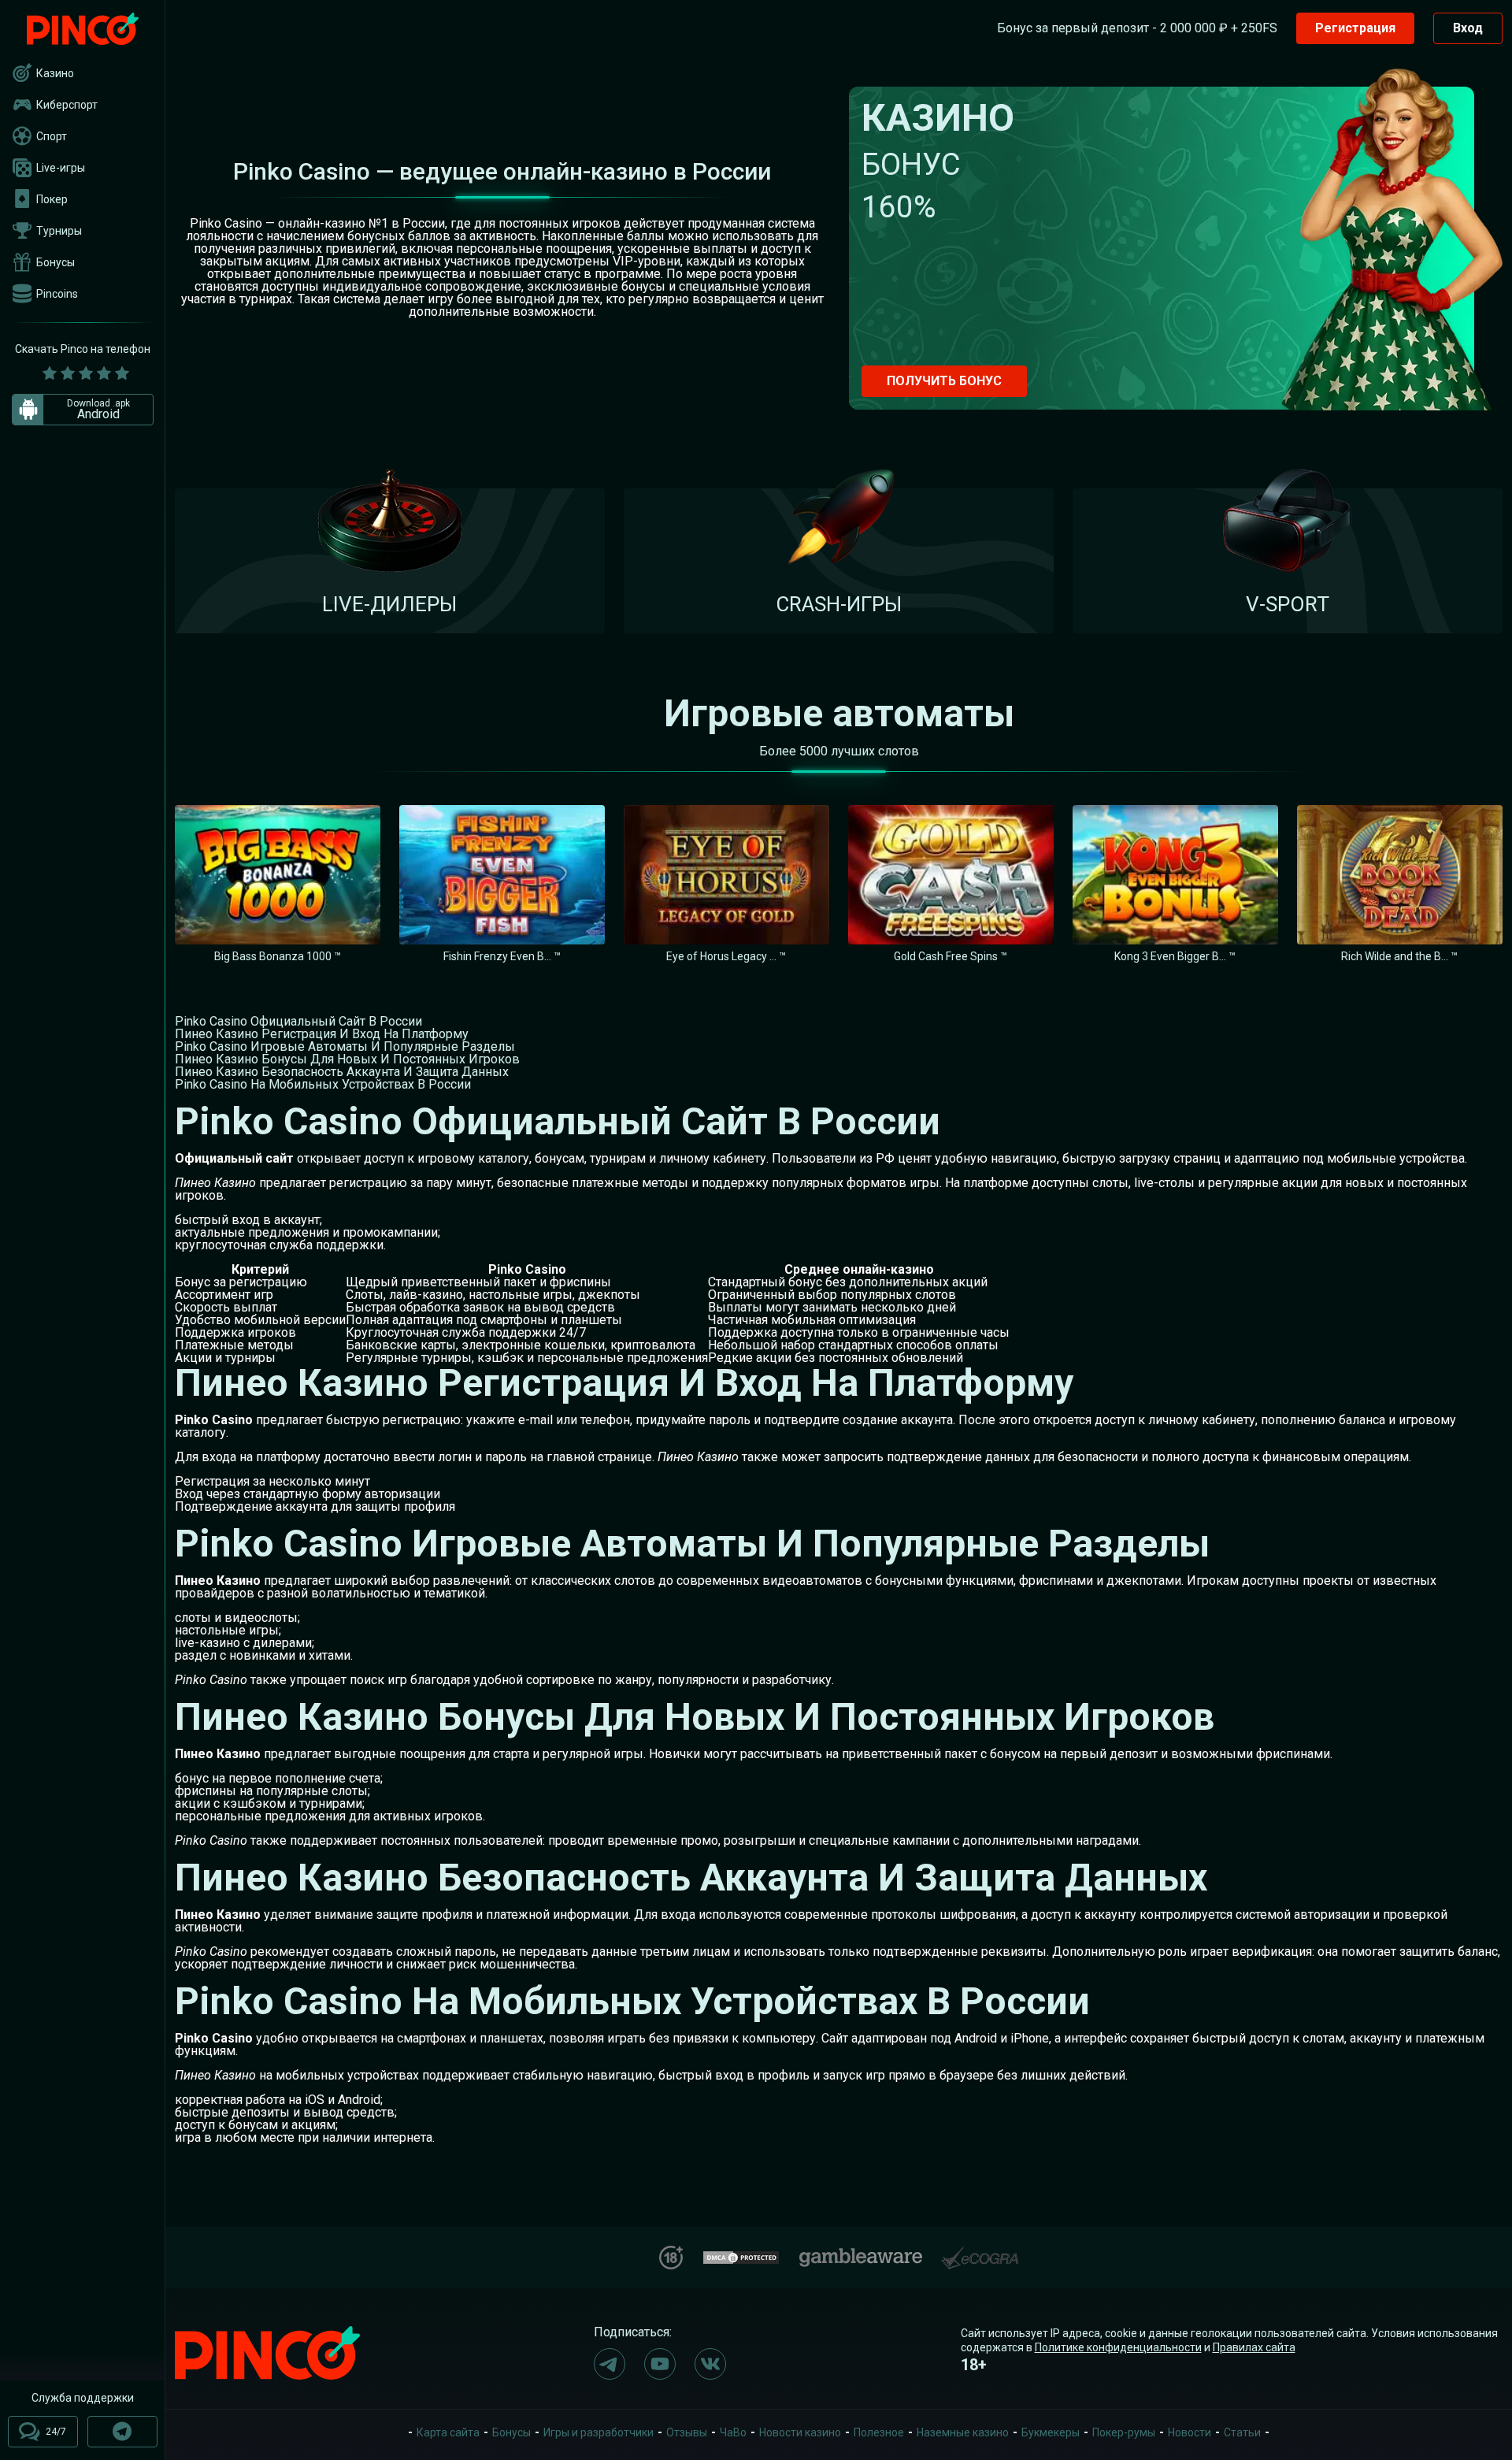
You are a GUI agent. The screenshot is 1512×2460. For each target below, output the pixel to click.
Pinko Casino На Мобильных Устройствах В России (323, 1084)
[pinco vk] (710, 2364)
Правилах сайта (1254, 2347)
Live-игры (61, 168)
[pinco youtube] (660, 2364)
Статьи (1242, 2432)
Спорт (52, 136)
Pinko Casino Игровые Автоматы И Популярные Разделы (345, 1046)
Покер (52, 199)
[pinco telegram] (610, 2364)
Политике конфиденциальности (1118, 2347)
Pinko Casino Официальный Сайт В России (298, 1021)
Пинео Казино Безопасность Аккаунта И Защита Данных (342, 1072)
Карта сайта (448, 2432)
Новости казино (800, 2432)
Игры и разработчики (598, 2432)
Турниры (59, 231)
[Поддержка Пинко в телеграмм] (122, 2432)
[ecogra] (980, 2252)
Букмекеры (1051, 2432)
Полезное (879, 2432)
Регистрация (1355, 28)
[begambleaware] (861, 2254)
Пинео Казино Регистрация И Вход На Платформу (322, 1034)
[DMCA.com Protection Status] (741, 2256)
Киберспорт (67, 105)
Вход (1468, 28)
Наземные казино (963, 2432)
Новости (1190, 2432)
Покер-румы (1124, 2432)
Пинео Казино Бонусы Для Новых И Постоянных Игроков (347, 1059)
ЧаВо (733, 2432)
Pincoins (57, 294)
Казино (55, 73)
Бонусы (56, 262)
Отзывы (687, 2432)
